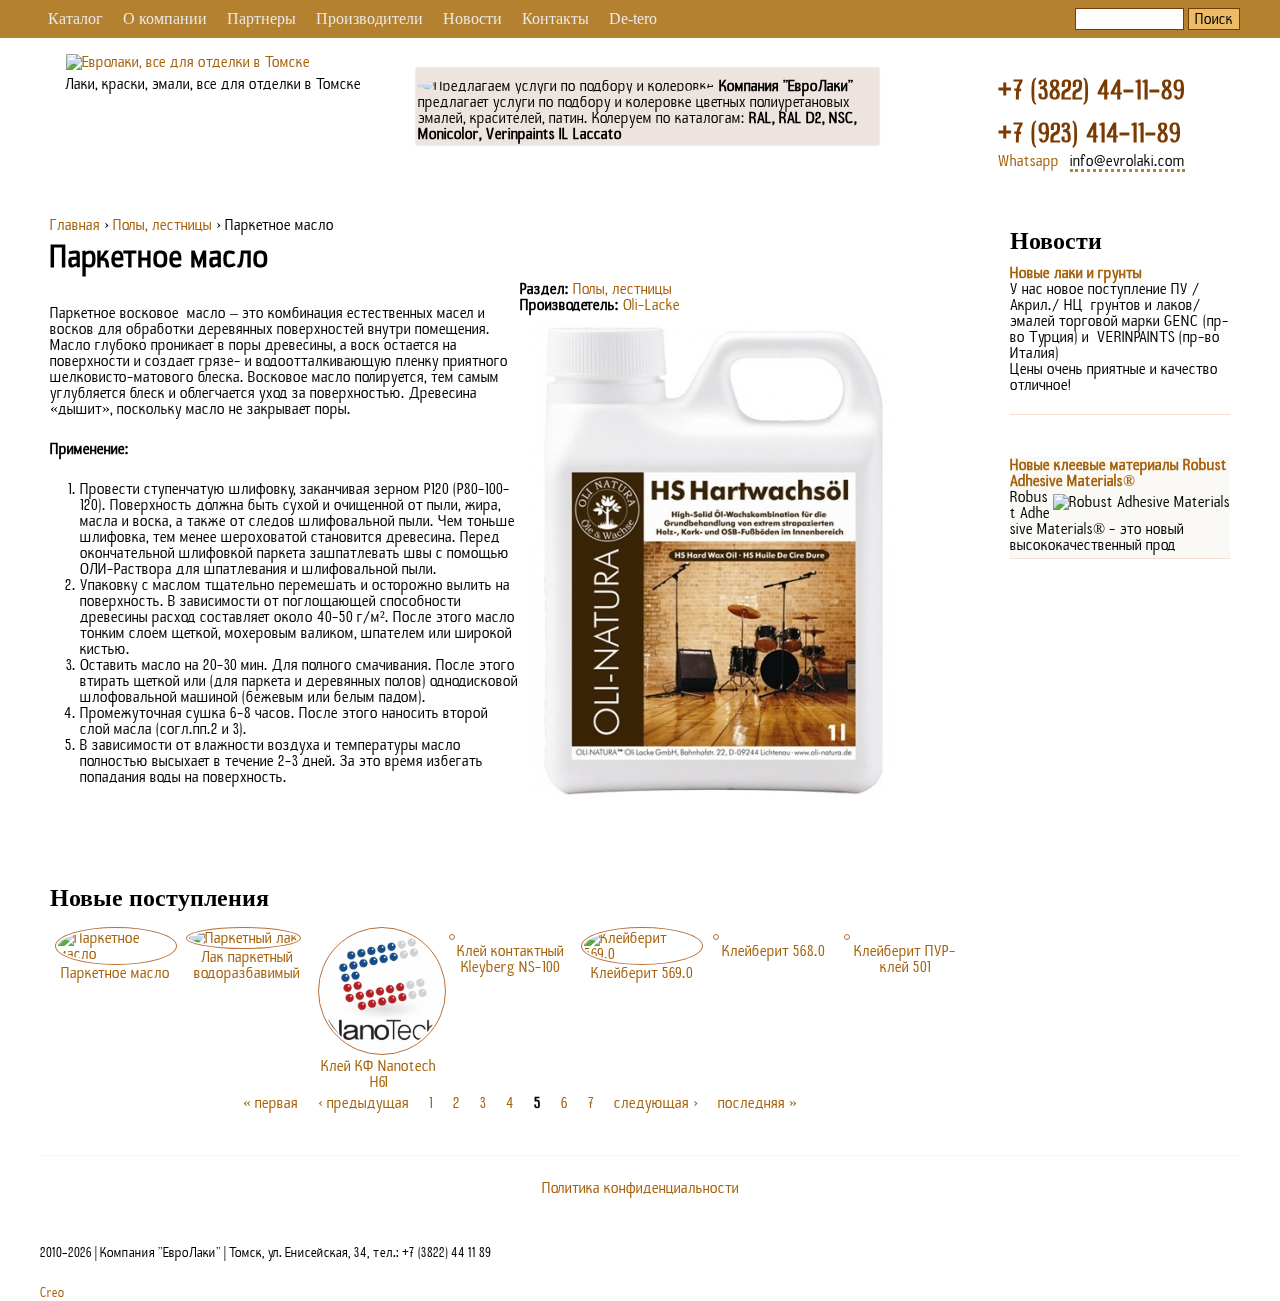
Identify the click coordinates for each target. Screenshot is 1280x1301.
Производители (369, 18)
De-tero (633, 18)
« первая (270, 1103)
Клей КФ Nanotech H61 (378, 1074)
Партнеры (261, 18)
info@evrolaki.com (1127, 161)
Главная (75, 225)
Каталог (75, 18)
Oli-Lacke (651, 305)
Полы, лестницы (162, 225)
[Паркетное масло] (713, 797)
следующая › (656, 1103)
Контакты (555, 18)
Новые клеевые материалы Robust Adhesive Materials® (1118, 473)
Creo (52, 1293)
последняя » (757, 1103)
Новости (472, 18)
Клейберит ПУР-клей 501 (905, 959)
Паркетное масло (115, 973)
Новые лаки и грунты (1076, 273)
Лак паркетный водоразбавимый (247, 965)
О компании (165, 18)
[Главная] (188, 62)
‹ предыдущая (363, 1103)
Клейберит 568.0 (773, 951)
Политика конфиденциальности (640, 1188)
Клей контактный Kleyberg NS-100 (510, 959)
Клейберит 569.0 (642, 973)
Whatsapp (1028, 161)
